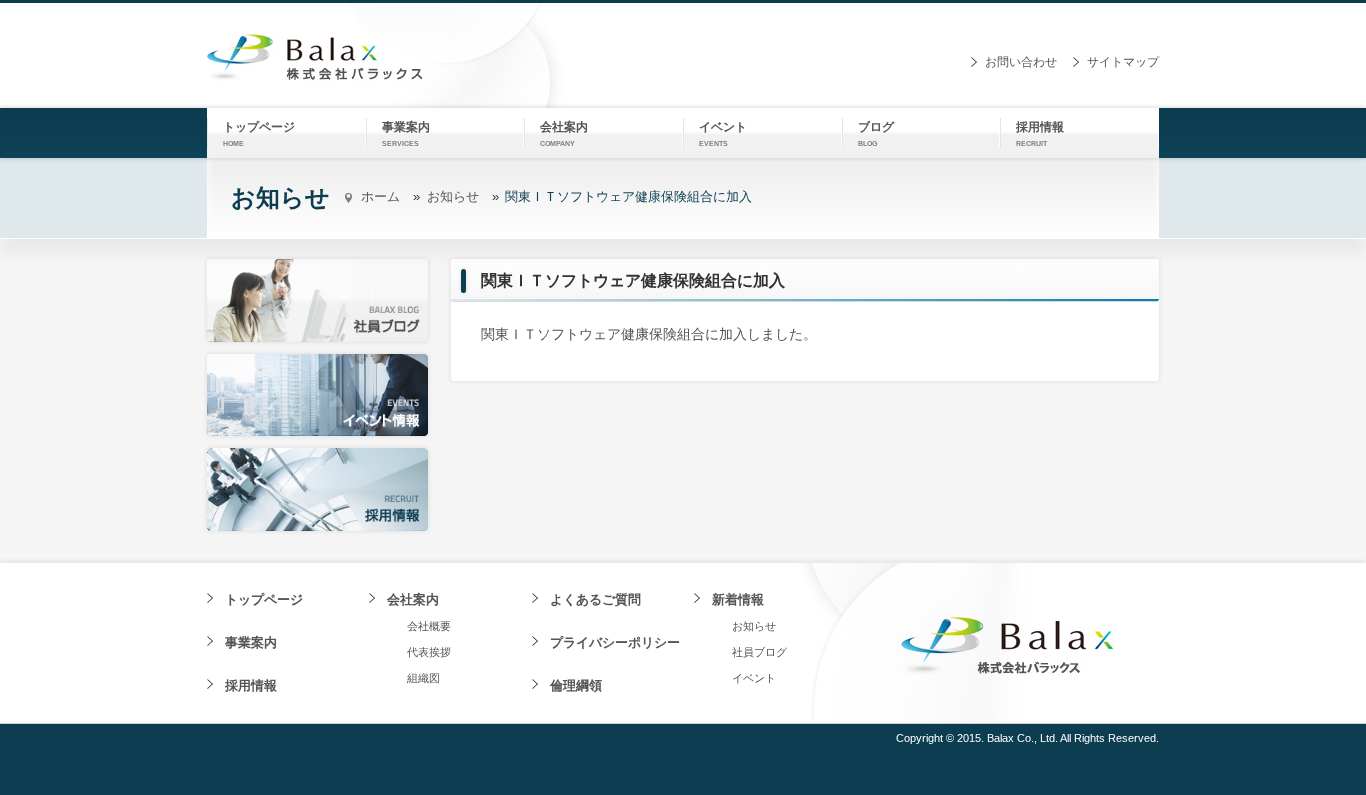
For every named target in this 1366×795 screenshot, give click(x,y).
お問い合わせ (1021, 62)
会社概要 (429, 626)
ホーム (380, 196)
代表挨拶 (429, 652)
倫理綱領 (576, 685)
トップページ (264, 599)
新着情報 (738, 599)
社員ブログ (759, 652)
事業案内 (251, 642)
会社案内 (413, 599)
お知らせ (453, 196)
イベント (754, 678)
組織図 (423, 678)
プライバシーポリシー (615, 642)
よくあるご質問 (595, 599)
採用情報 (251, 685)
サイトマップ (1123, 62)
